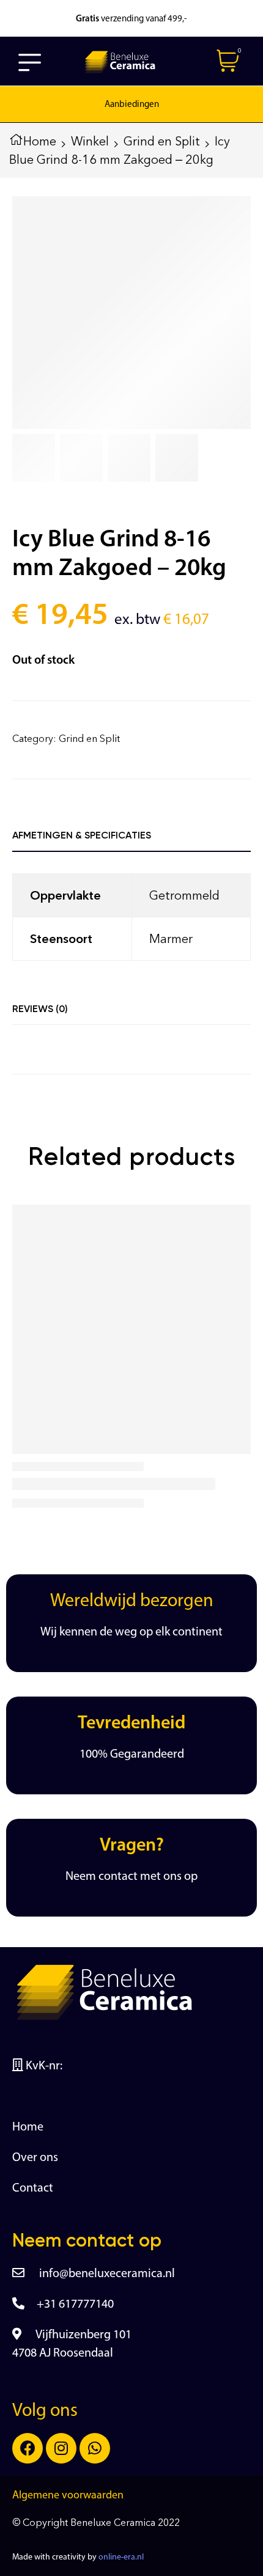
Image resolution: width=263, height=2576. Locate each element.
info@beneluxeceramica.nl (106, 2274)
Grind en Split (162, 141)
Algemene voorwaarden (68, 2496)
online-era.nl (121, 2557)
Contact (33, 2189)
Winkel (90, 141)
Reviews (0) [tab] (40, 1009)
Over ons (35, 2158)
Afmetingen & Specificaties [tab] (82, 835)
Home (40, 141)
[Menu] (30, 62)
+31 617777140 (75, 2305)
